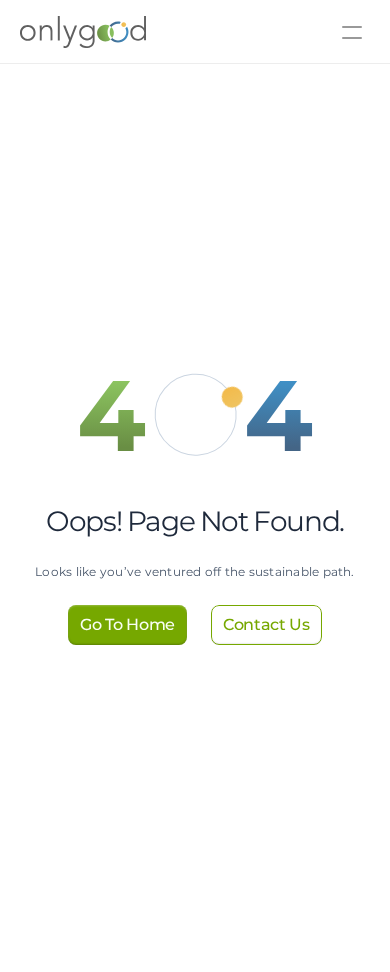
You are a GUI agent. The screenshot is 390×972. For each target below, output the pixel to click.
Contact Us (148, 59)
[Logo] (53, 32)
